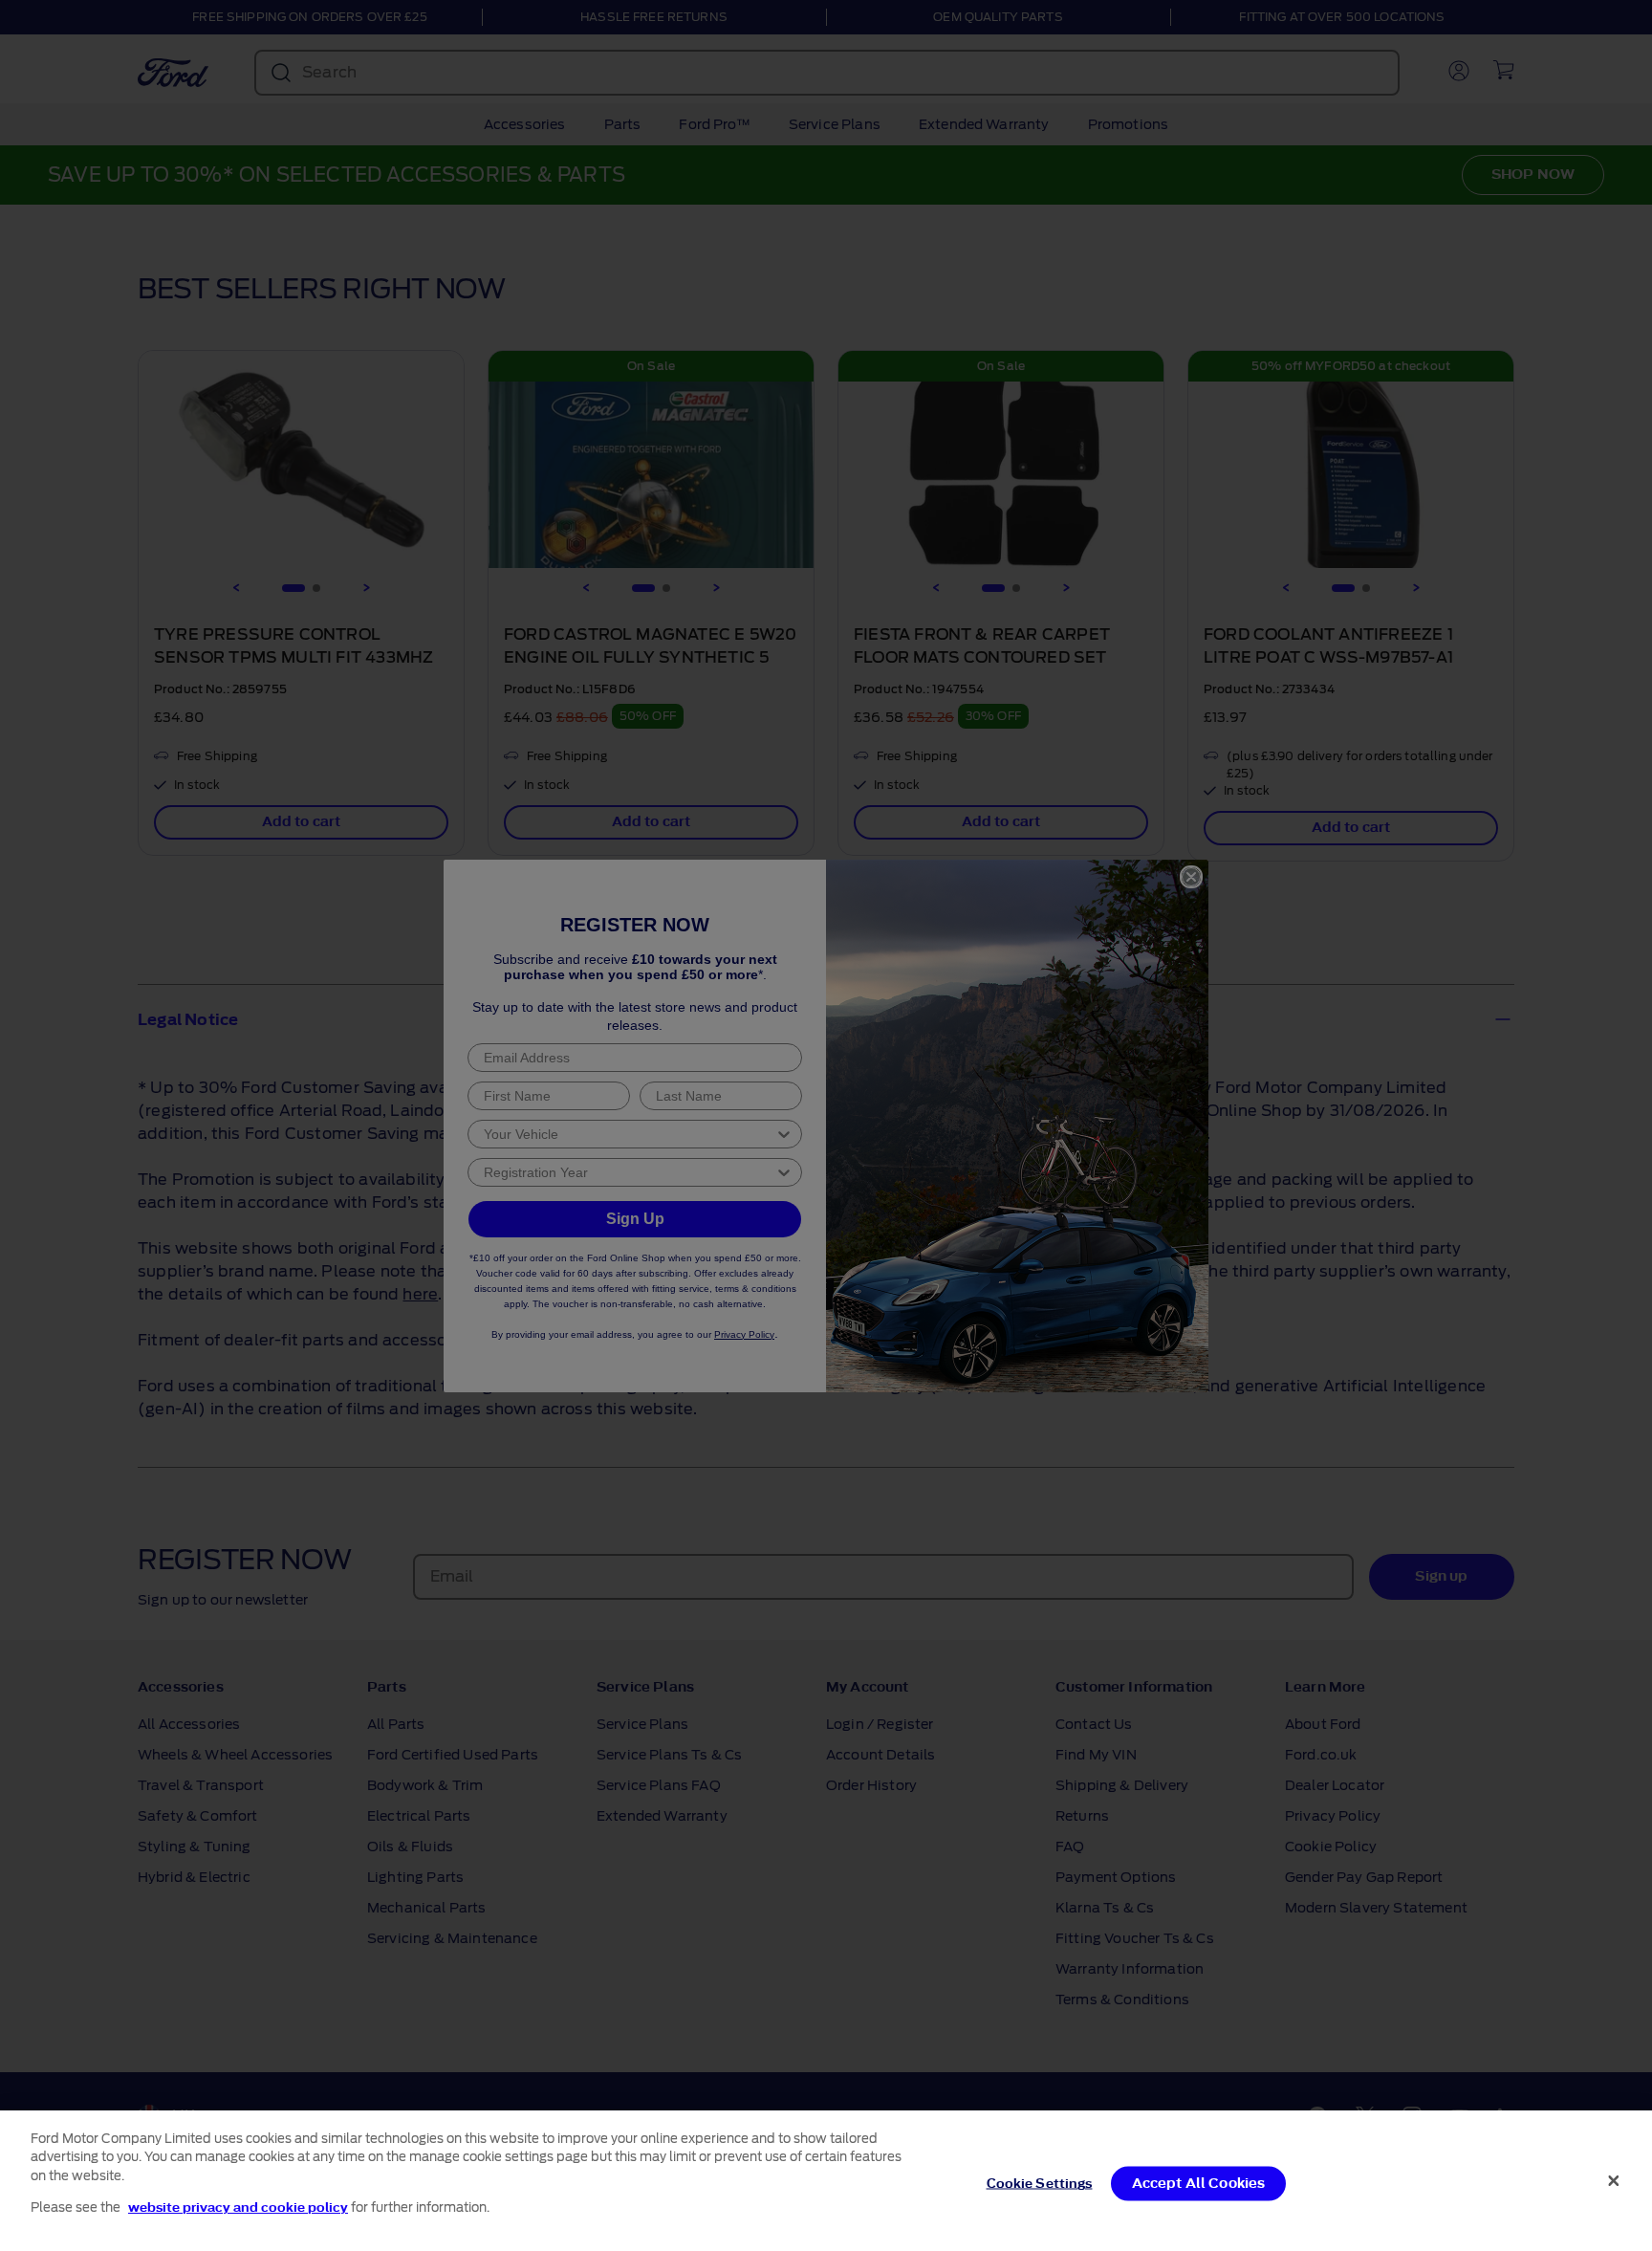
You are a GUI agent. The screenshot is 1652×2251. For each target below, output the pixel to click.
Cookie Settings (1040, 2184)
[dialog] (826, 2181)
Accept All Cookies (1199, 2184)
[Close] (1614, 2180)
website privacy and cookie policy (238, 2207)
